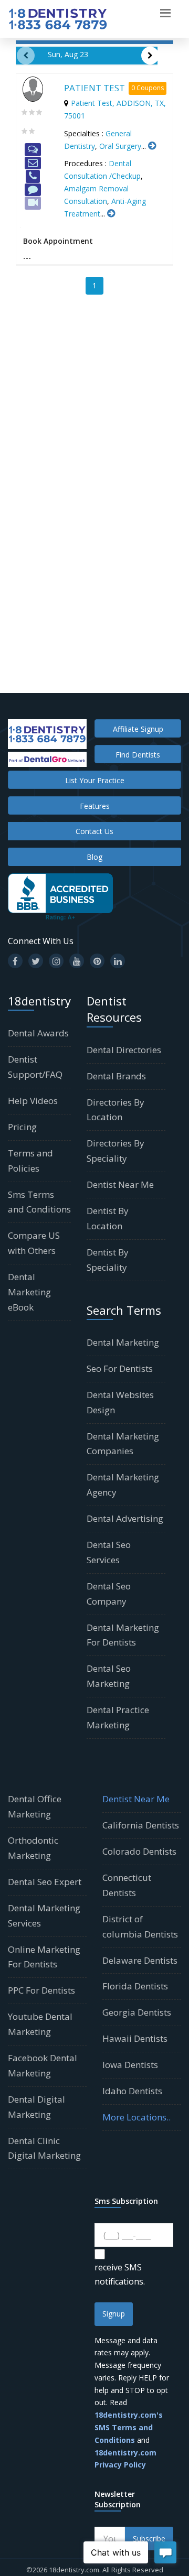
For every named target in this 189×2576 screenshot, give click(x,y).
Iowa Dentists (130, 2065)
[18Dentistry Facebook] (15, 961)
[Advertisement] (94, 410)
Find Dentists (138, 755)
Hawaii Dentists (135, 2038)
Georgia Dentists (137, 2012)
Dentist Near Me (120, 1184)
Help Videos (33, 1101)
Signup (114, 2314)
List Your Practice (95, 780)
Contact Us (94, 831)
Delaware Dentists (140, 1960)
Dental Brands (116, 1076)
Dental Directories (124, 1050)
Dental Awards (38, 1033)
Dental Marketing (123, 1342)
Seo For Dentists (120, 1368)
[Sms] (33, 190)
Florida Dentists (135, 1986)
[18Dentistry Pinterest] (97, 961)
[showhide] (165, 12)
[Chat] (33, 150)
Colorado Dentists (139, 1851)
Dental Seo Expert (45, 1882)
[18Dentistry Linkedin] (118, 961)
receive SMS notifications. (120, 2274)
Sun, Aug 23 (68, 54)
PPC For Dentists (41, 1990)
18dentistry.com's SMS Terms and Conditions (129, 2427)
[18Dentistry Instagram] (56, 961)
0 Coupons (148, 88)
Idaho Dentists (132, 2091)
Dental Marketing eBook (29, 1292)
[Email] (33, 163)
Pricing (22, 1127)
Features (95, 806)
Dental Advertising (125, 1518)
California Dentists (141, 1825)
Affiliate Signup (138, 729)
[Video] (33, 203)
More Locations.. (136, 2117)
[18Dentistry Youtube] (77, 961)
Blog (94, 857)
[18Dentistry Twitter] (36, 961)
